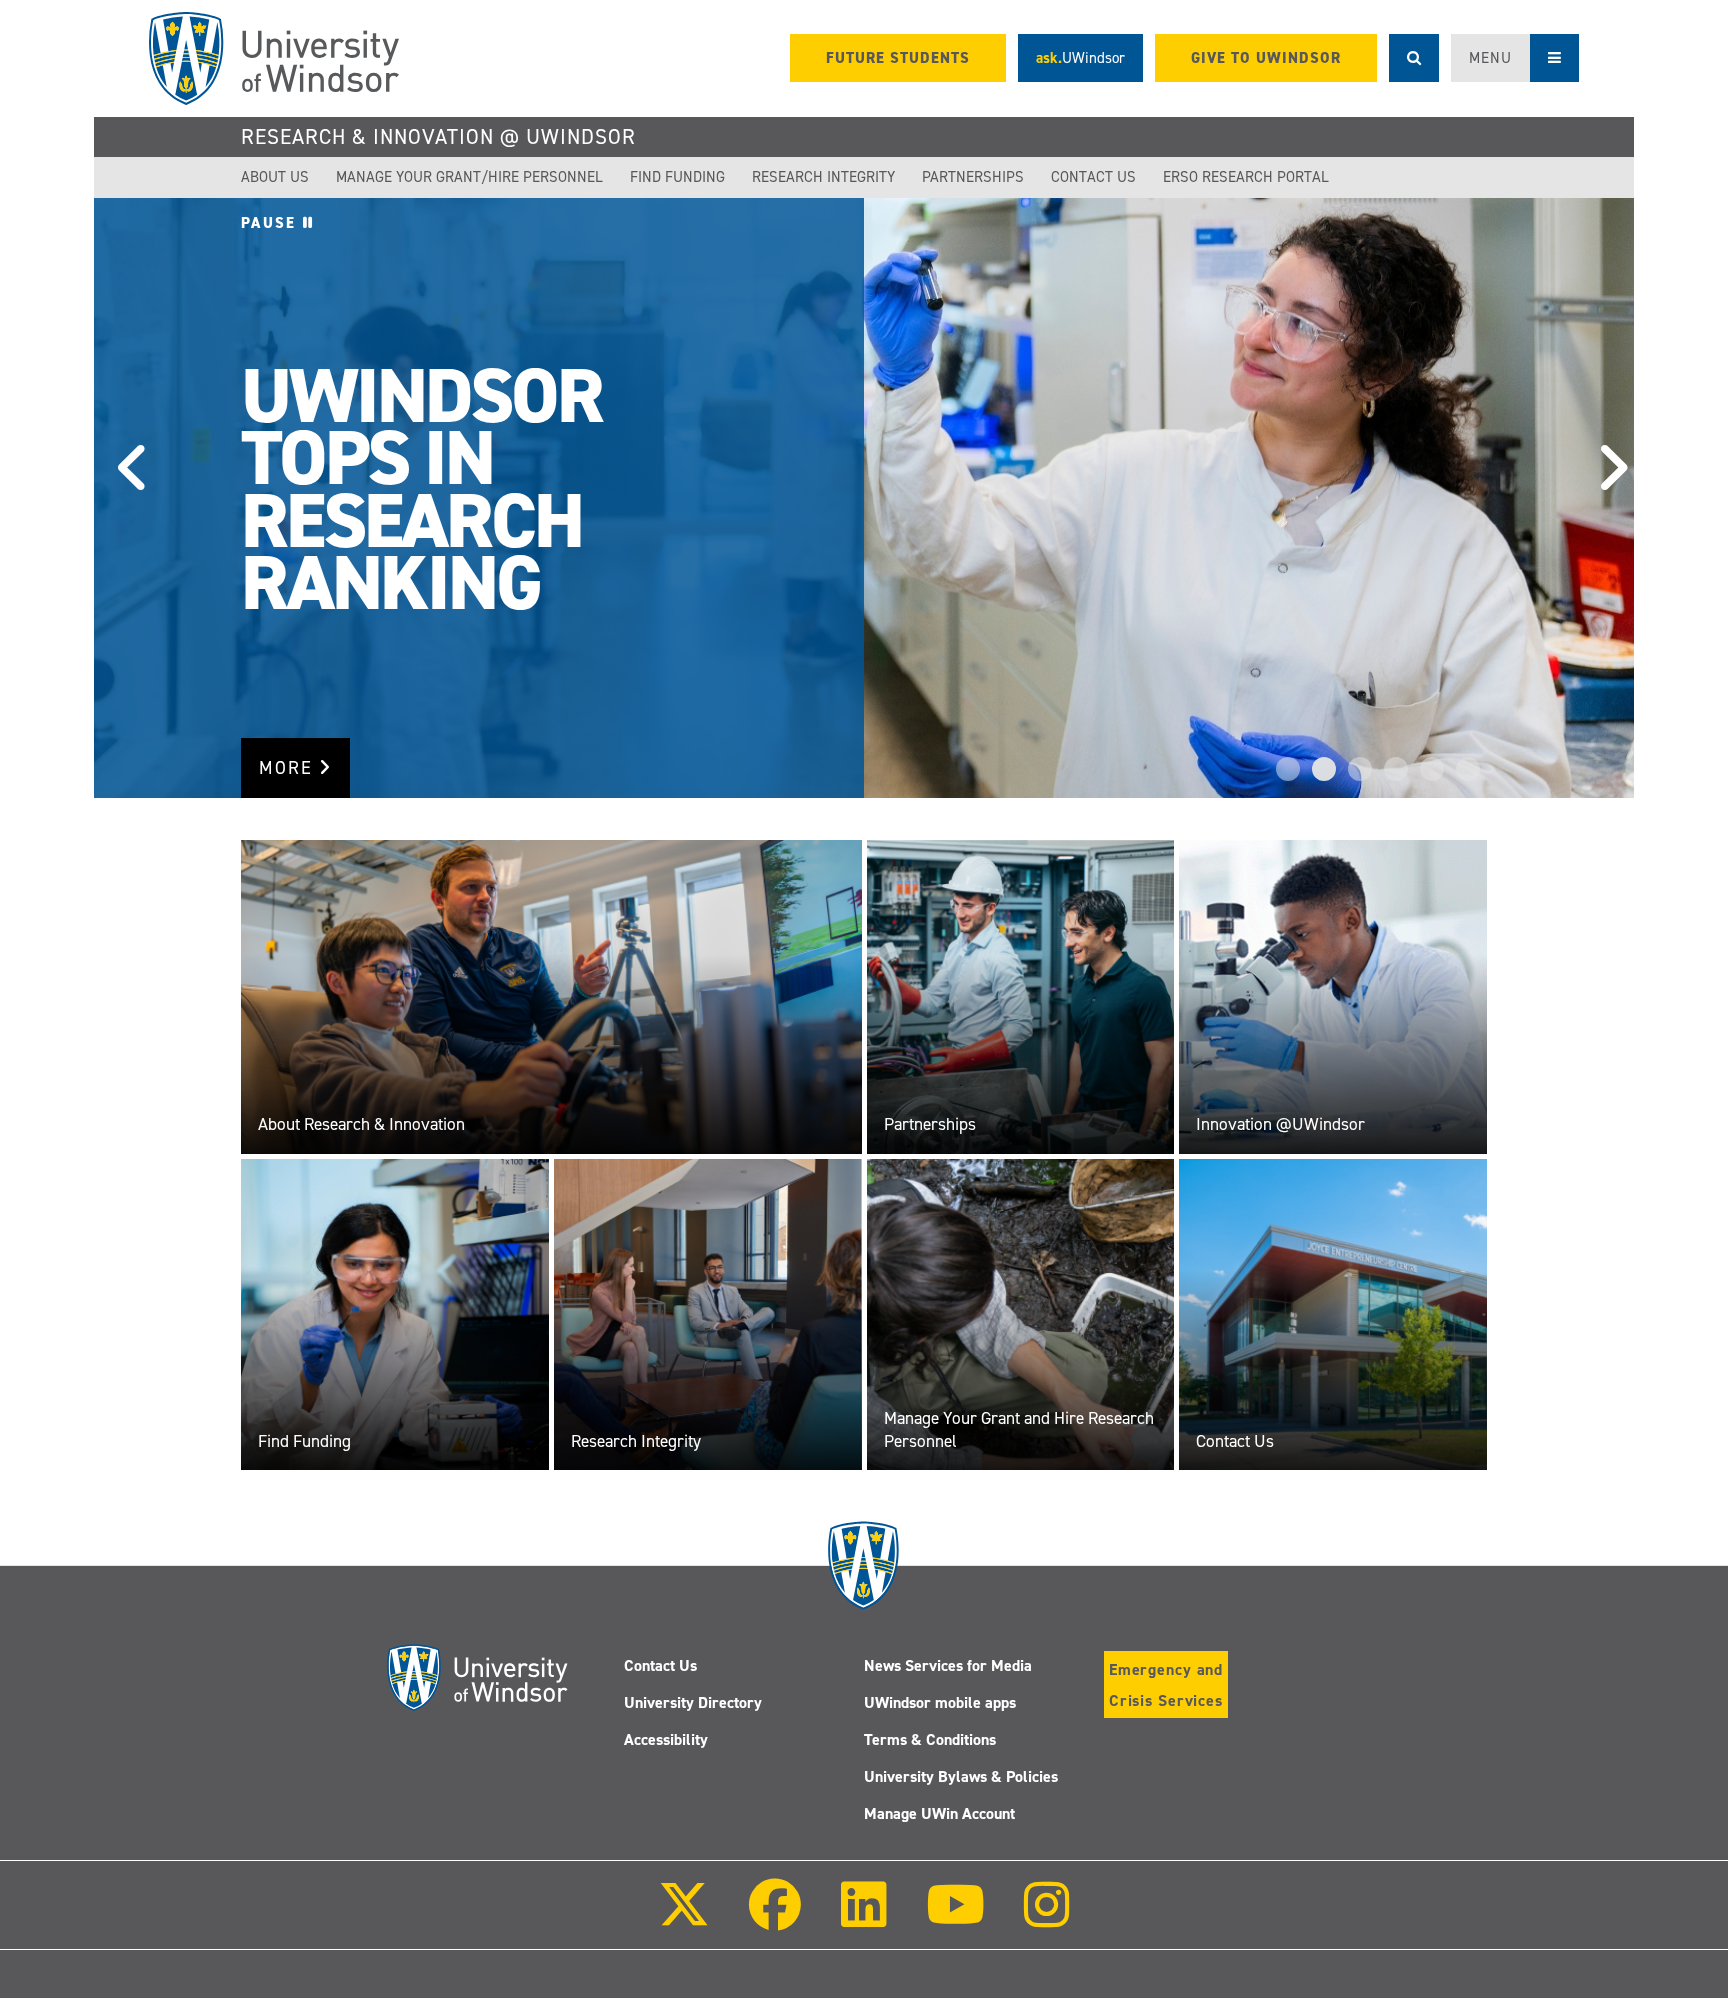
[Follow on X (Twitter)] (684, 1918)
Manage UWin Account (939, 1813)
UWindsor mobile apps (940, 1702)
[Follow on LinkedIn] (863, 1918)
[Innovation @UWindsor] (1333, 996)
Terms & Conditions (930, 1739)
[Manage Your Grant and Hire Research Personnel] (1021, 1314)
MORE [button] (289, 768)
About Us (275, 177)
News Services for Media (948, 1665)
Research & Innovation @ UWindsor (438, 137)
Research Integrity (823, 177)
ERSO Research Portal (1246, 177)
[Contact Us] (1333, 1314)
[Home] (274, 58)
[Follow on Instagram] (1047, 1918)
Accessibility (666, 1739)
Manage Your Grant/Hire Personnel (469, 177)
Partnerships (973, 177)
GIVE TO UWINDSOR (1266, 58)
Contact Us (1093, 177)
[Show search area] (1414, 58)
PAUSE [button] (272, 223)
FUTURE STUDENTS (898, 58)
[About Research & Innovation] (551, 996)
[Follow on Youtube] (955, 1918)
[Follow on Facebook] (775, 1918)
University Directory (693, 1702)
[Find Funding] (395, 1314)
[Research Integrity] (708, 1314)
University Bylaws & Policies (961, 1776)
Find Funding (677, 177)
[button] (124, 498)
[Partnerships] (1021, 996)
